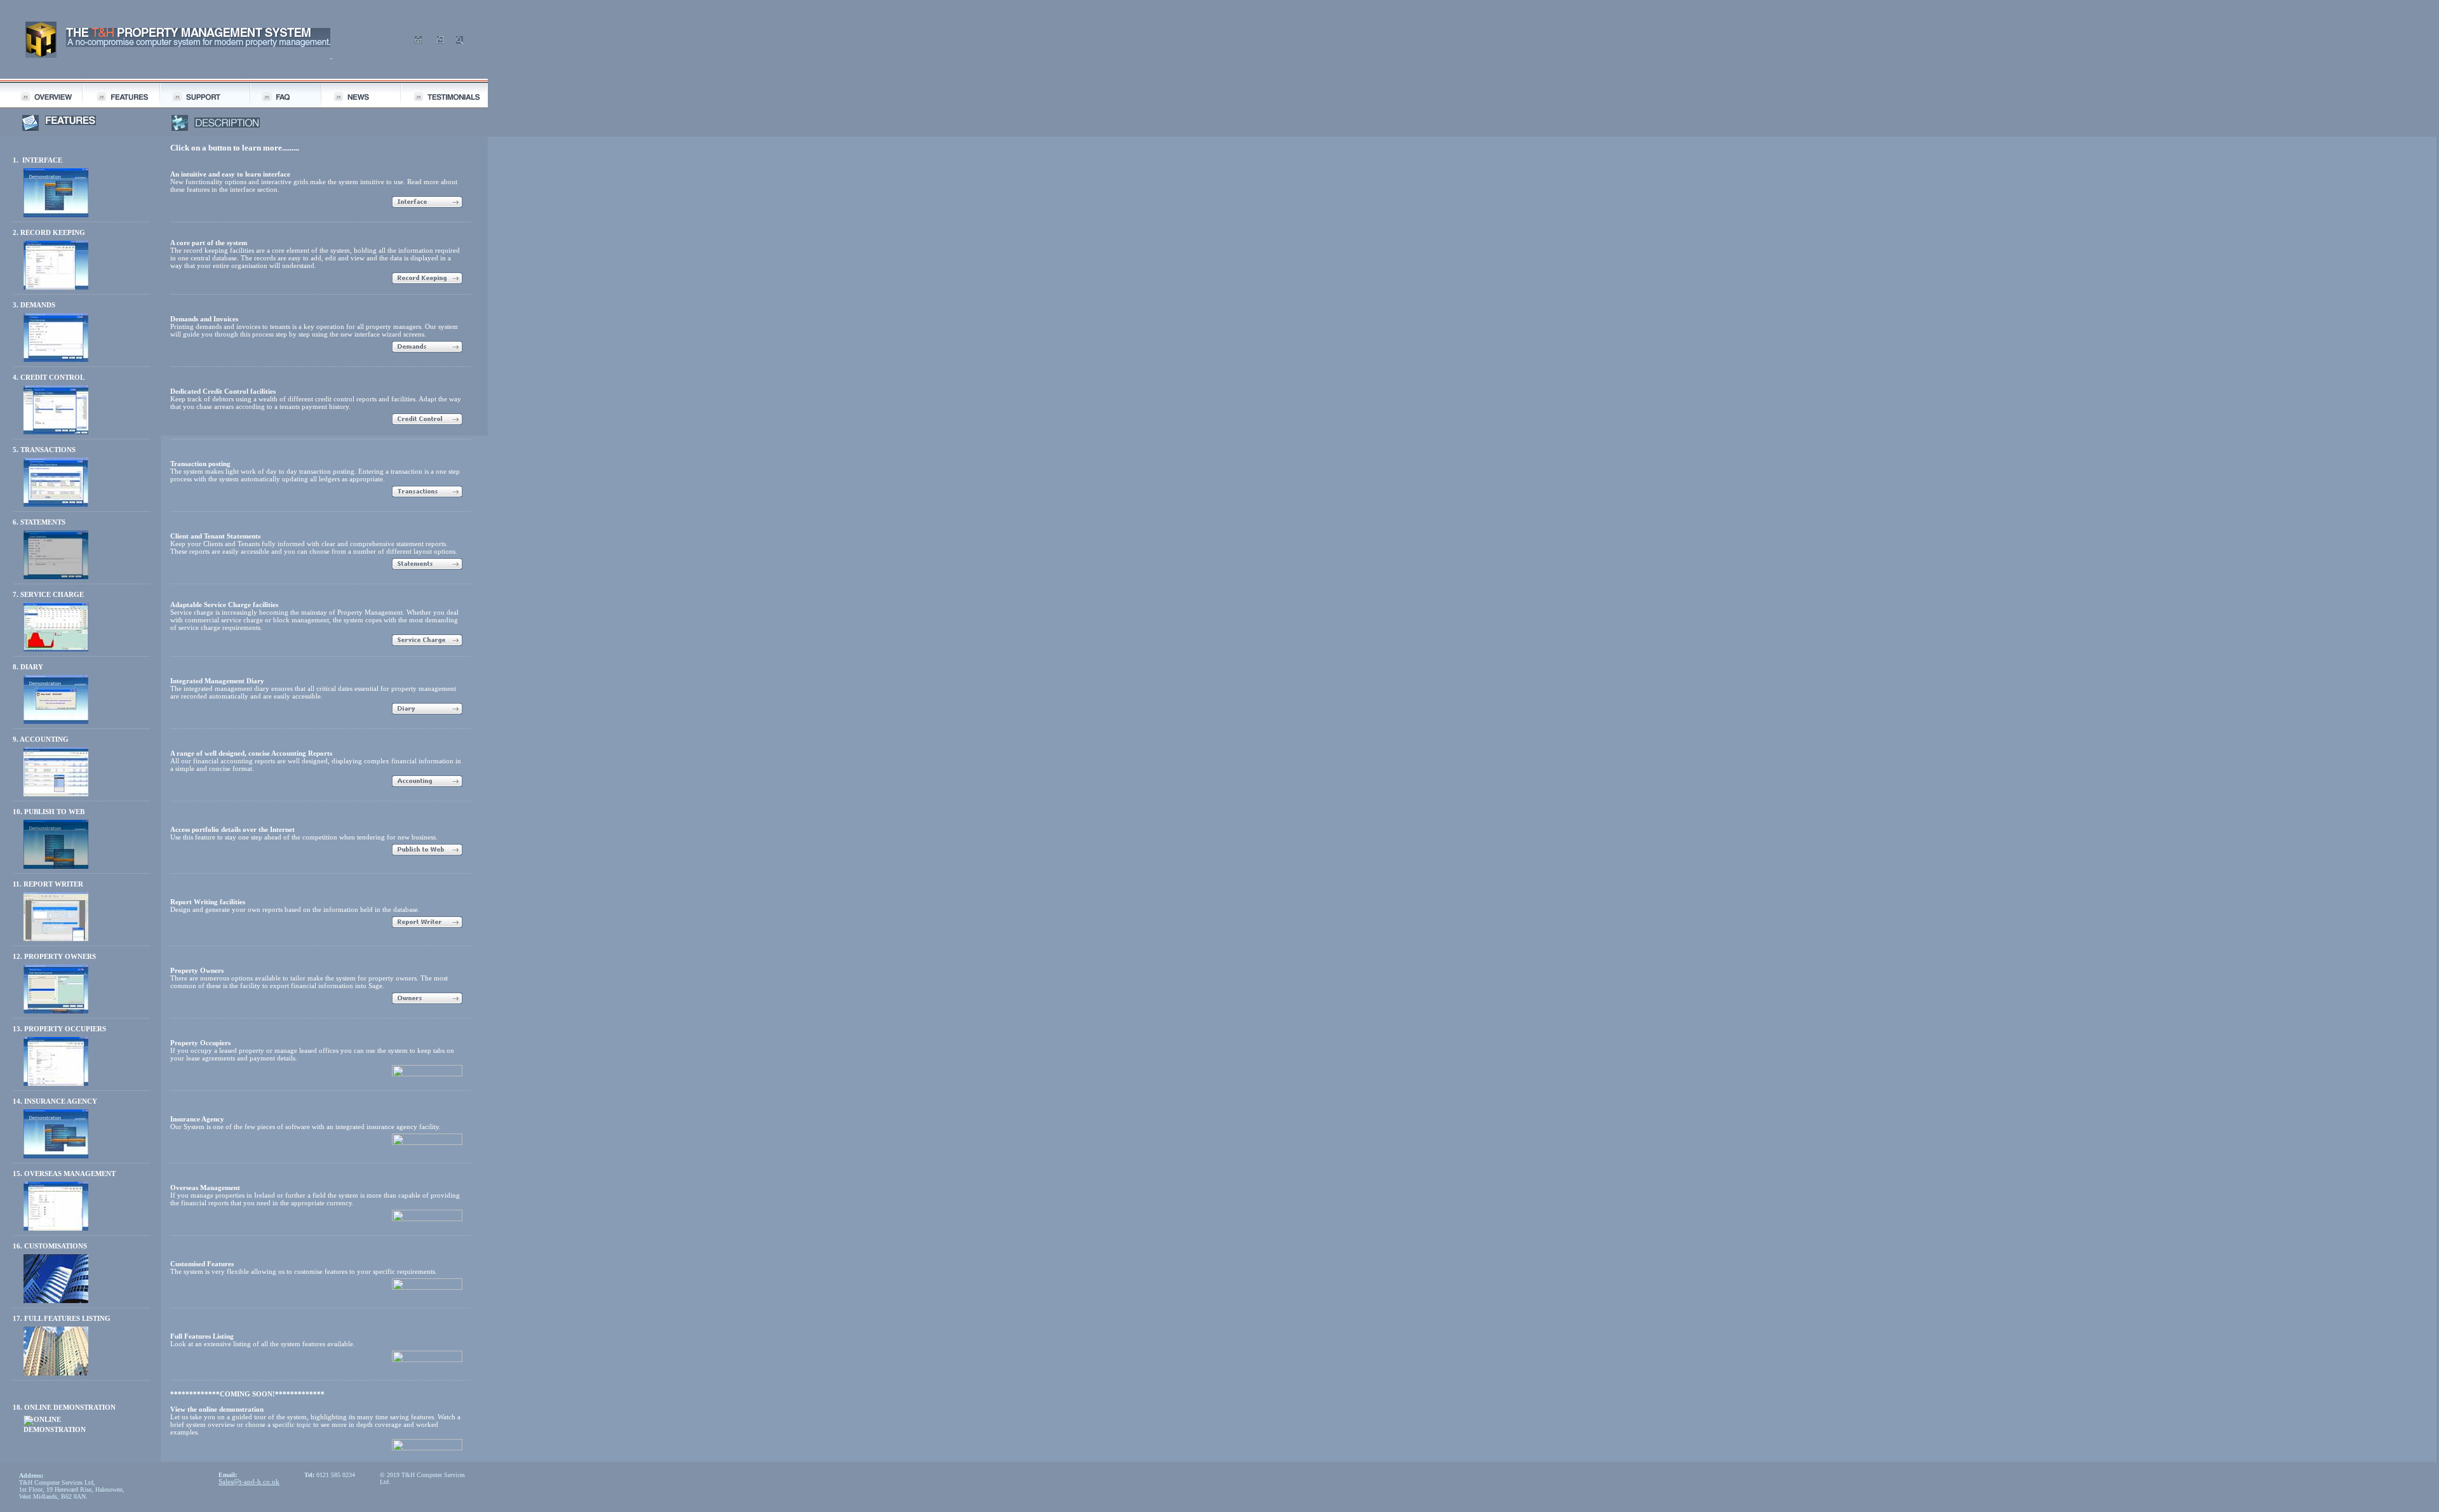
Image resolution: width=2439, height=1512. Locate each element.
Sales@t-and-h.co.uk (249, 1482)
